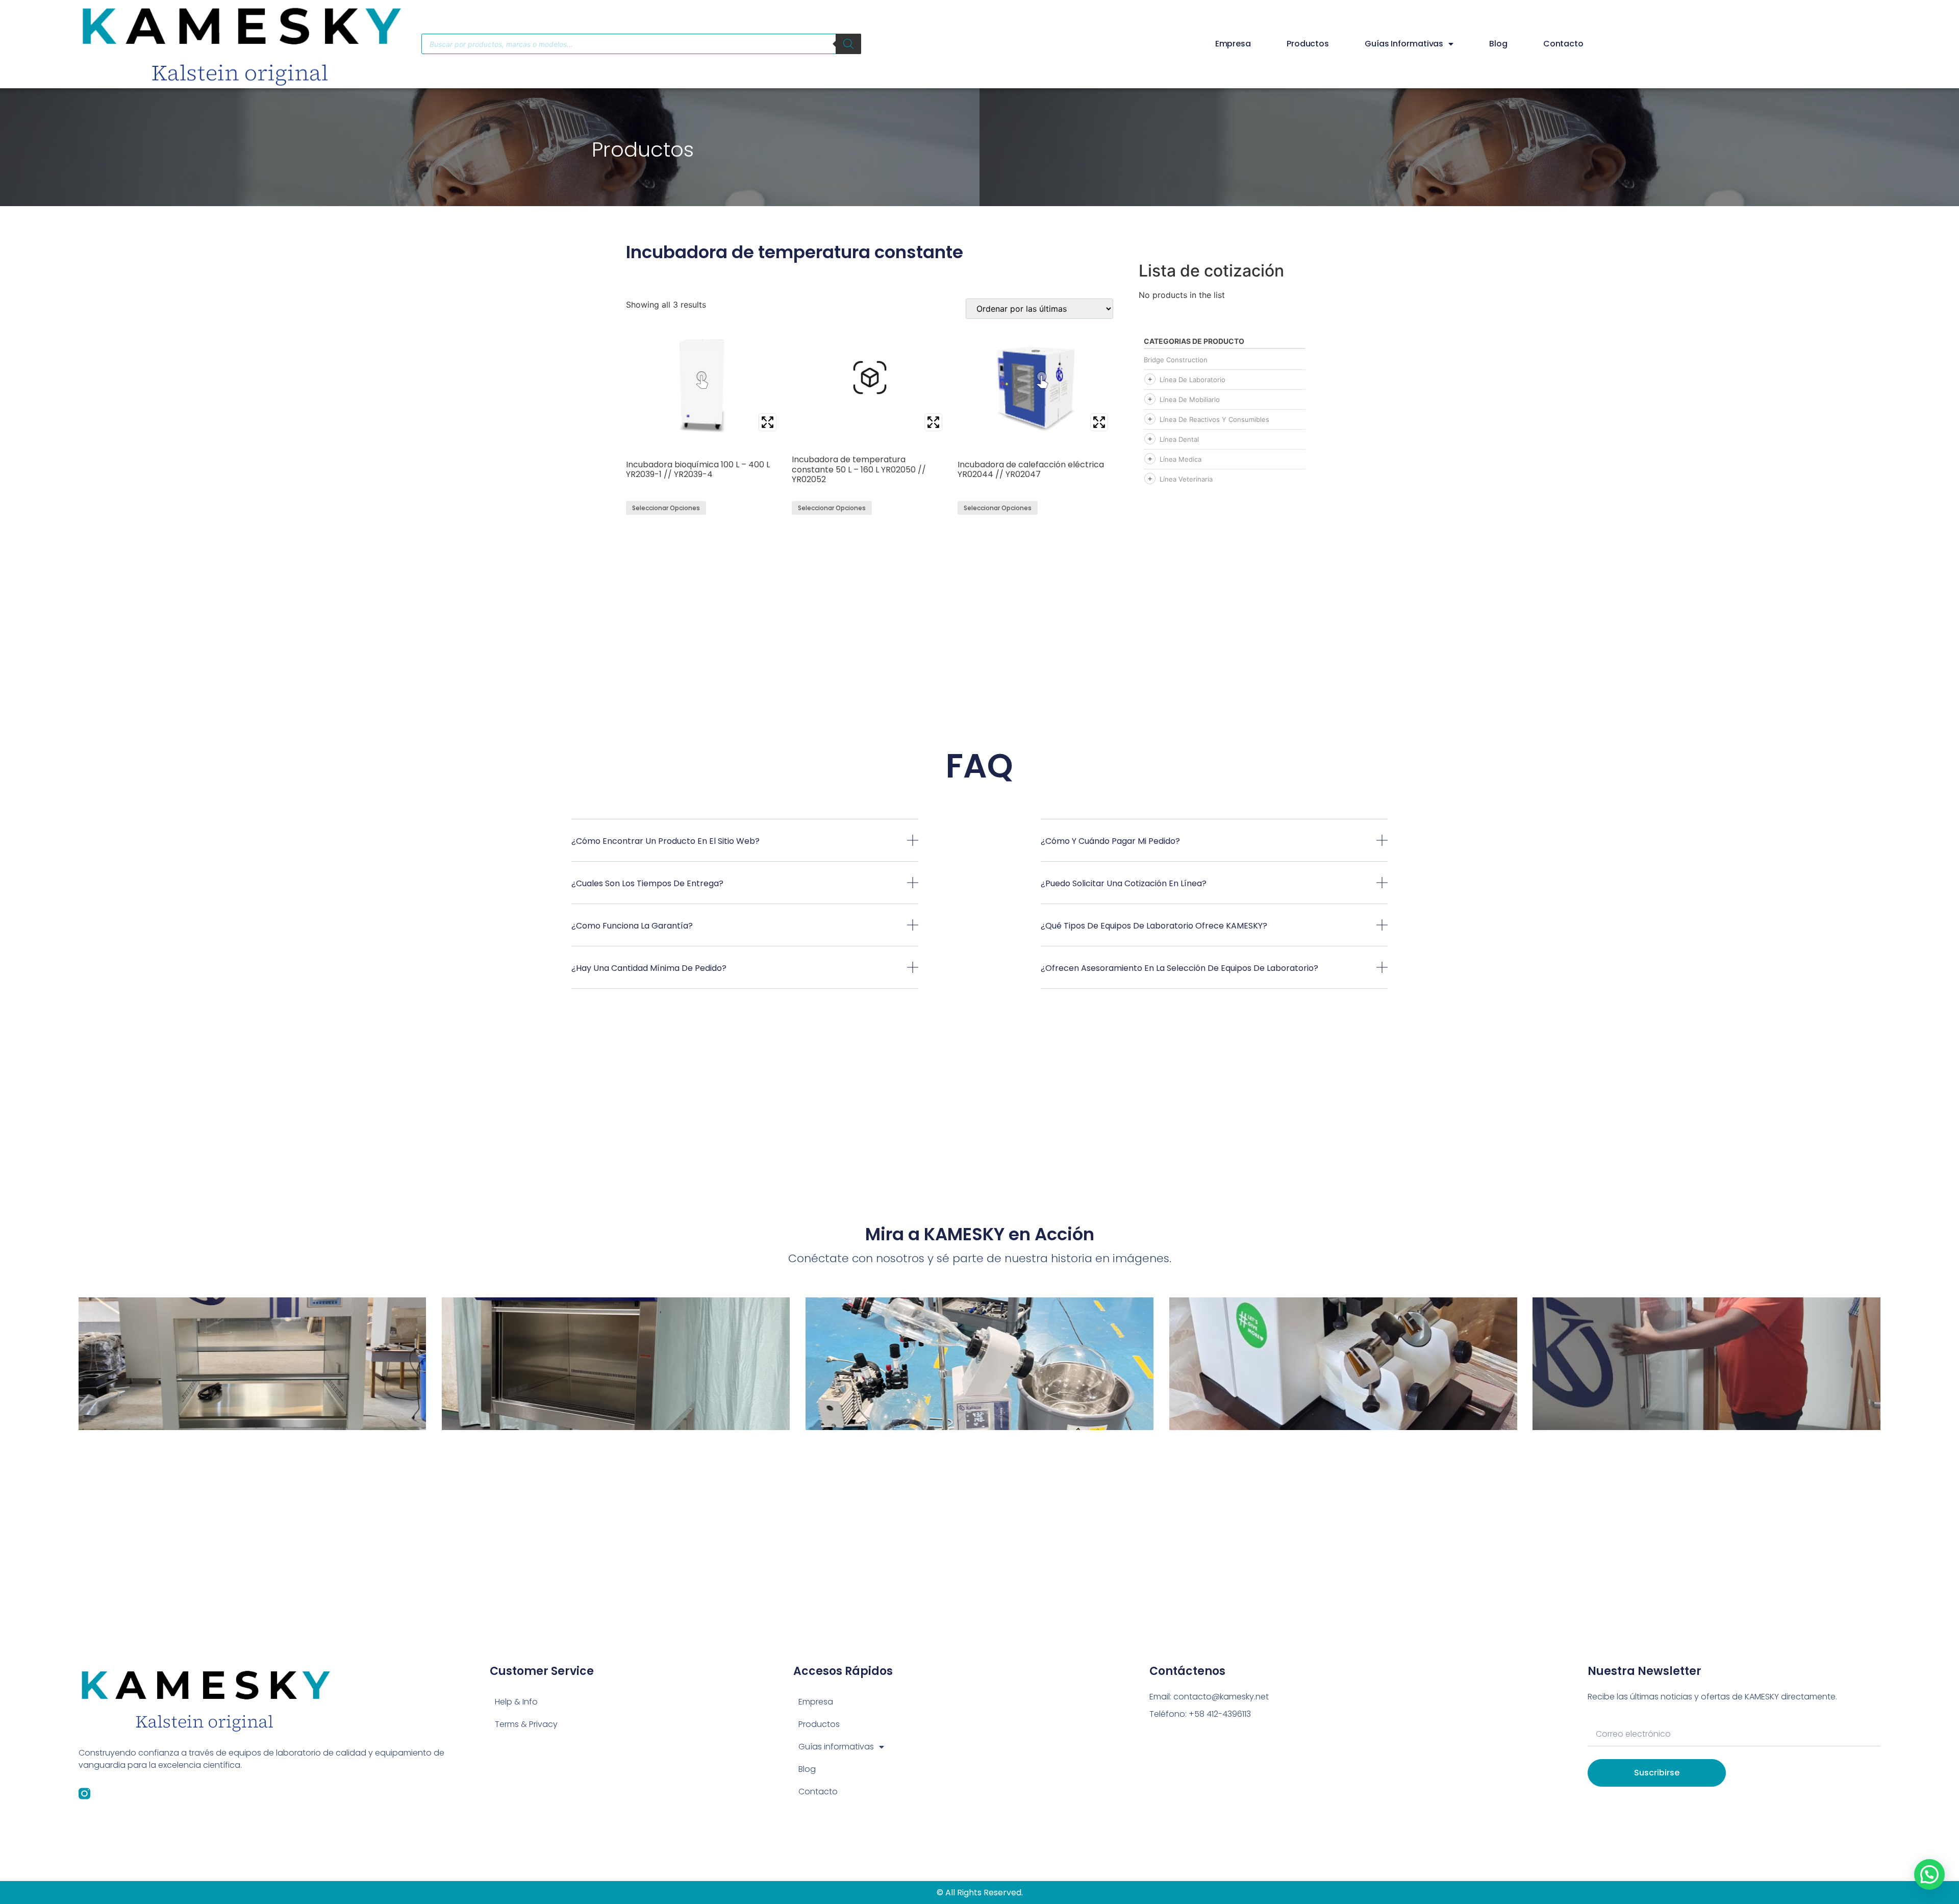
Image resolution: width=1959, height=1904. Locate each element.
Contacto (1563, 44)
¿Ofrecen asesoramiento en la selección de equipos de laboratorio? (1179, 968)
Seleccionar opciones (666, 508)
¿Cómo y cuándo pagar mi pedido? (1110, 841)
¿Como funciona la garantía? (632, 926)
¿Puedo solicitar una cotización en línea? (1124, 883)
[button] (745, 848)
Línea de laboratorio (1192, 380)
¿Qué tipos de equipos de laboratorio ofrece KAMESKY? (1154, 926)
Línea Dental (1179, 439)
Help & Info (516, 1702)
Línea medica (1181, 459)
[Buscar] (848, 44)
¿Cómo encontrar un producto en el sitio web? (665, 841)
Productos (1308, 44)
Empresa (1233, 44)
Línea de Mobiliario (1190, 399)
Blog (1498, 44)
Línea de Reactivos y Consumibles (1214, 419)
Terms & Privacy (526, 1724)
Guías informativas (1404, 44)
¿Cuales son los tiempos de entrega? (647, 883)
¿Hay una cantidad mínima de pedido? (649, 968)
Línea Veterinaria (1186, 479)
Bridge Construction (1176, 360)
